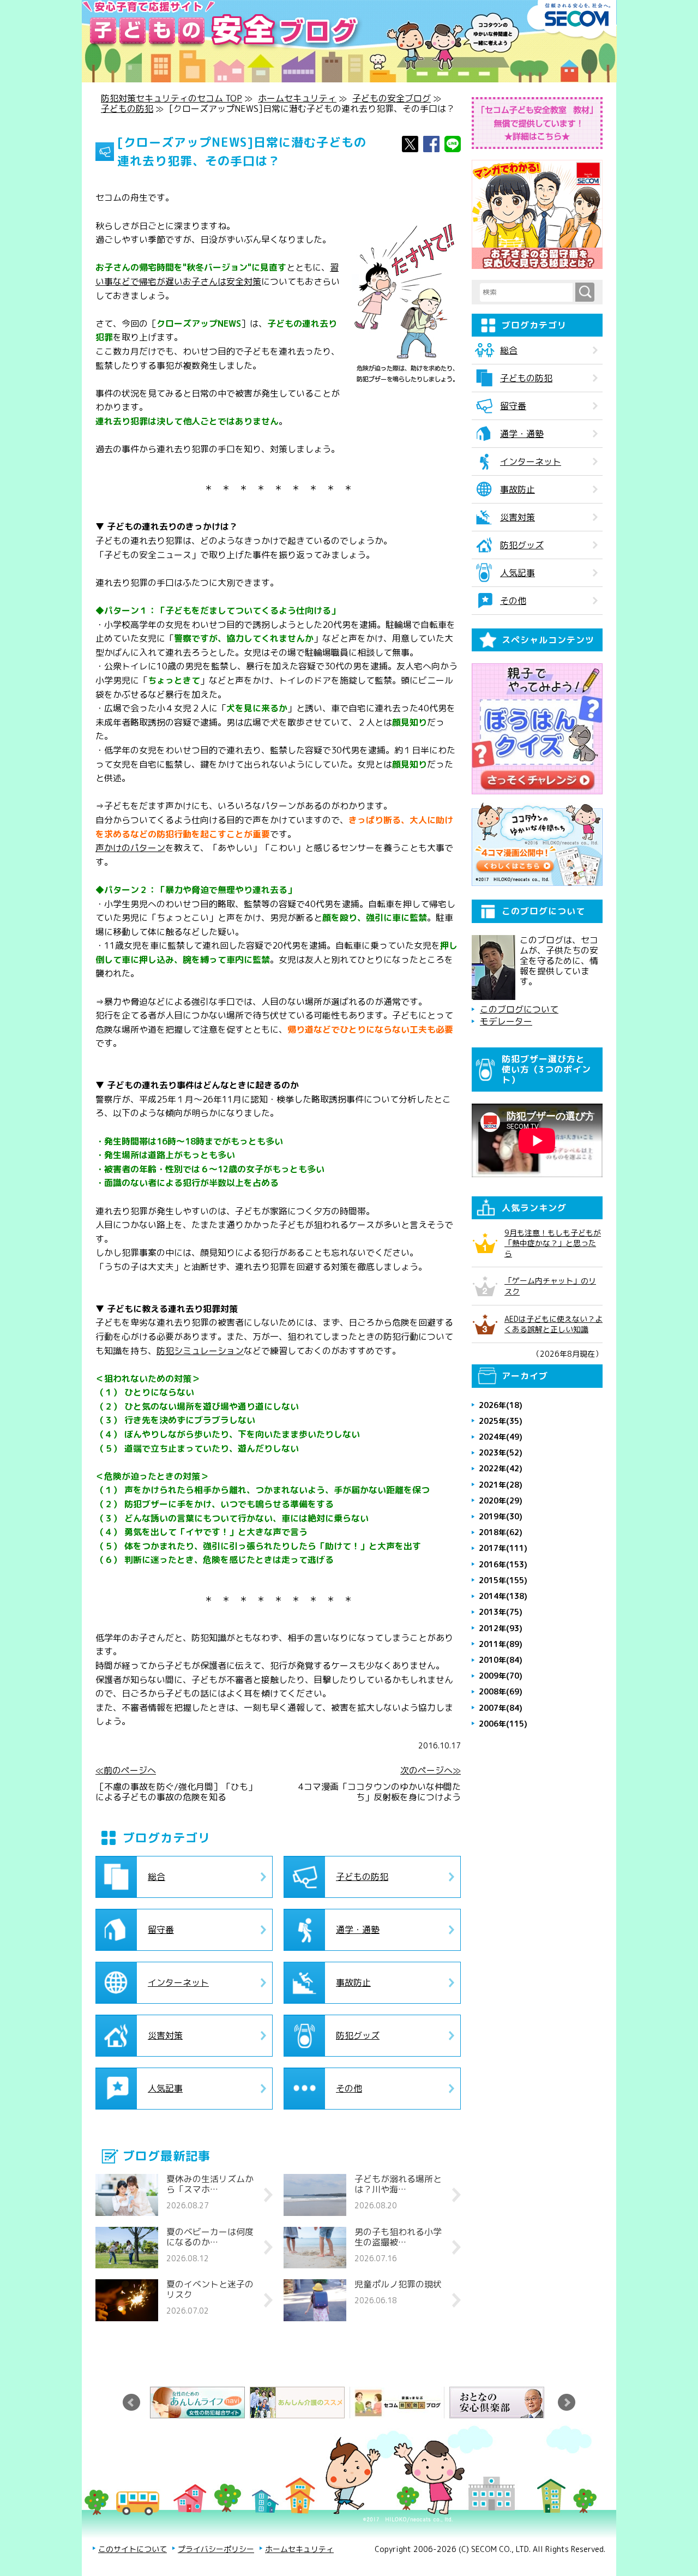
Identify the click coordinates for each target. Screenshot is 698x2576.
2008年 (501, 1691)
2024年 (501, 1437)
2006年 (503, 1724)
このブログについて (519, 1010)
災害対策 (165, 2035)
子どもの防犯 (127, 109)
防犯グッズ (358, 2035)
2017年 (503, 1548)
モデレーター (506, 1022)
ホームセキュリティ (297, 98)
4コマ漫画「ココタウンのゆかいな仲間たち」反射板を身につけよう (380, 1792)
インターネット (178, 1982)
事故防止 (353, 1982)
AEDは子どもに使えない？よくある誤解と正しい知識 (553, 1324)
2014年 (503, 1596)
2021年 (501, 1485)
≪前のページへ (126, 1771)
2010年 (501, 1660)
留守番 (161, 1930)
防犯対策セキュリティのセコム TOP (172, 98)
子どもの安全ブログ (392, 98)
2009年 (501, 1676)
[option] (200, 2403)
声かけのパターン (130, 848)
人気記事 (165, 2088)
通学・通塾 (358, 1930)
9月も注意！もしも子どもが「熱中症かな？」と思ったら (553, 1243)
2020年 (501, 1500)
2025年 (501, 1421)
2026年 (501, 1405)
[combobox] (528, 292)
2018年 (501, 1532)
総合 (157, 1877)
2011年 (501, 1644)
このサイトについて (133, 2549)
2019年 (501, 1516)
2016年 (503, 1564)
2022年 (501, 1468)
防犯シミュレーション (200, 1351)
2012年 (501, 1628)
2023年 (501, 1452)
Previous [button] (131, 2403)
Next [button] (567, 2403)
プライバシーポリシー (216, 2549)
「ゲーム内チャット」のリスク (550, 1286)
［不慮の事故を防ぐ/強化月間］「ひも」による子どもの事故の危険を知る (176, 1792)
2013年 (501, 1612)
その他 (349, 2088)
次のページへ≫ (431, 1771)
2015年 (503, 1580)
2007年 (501, 1708)
